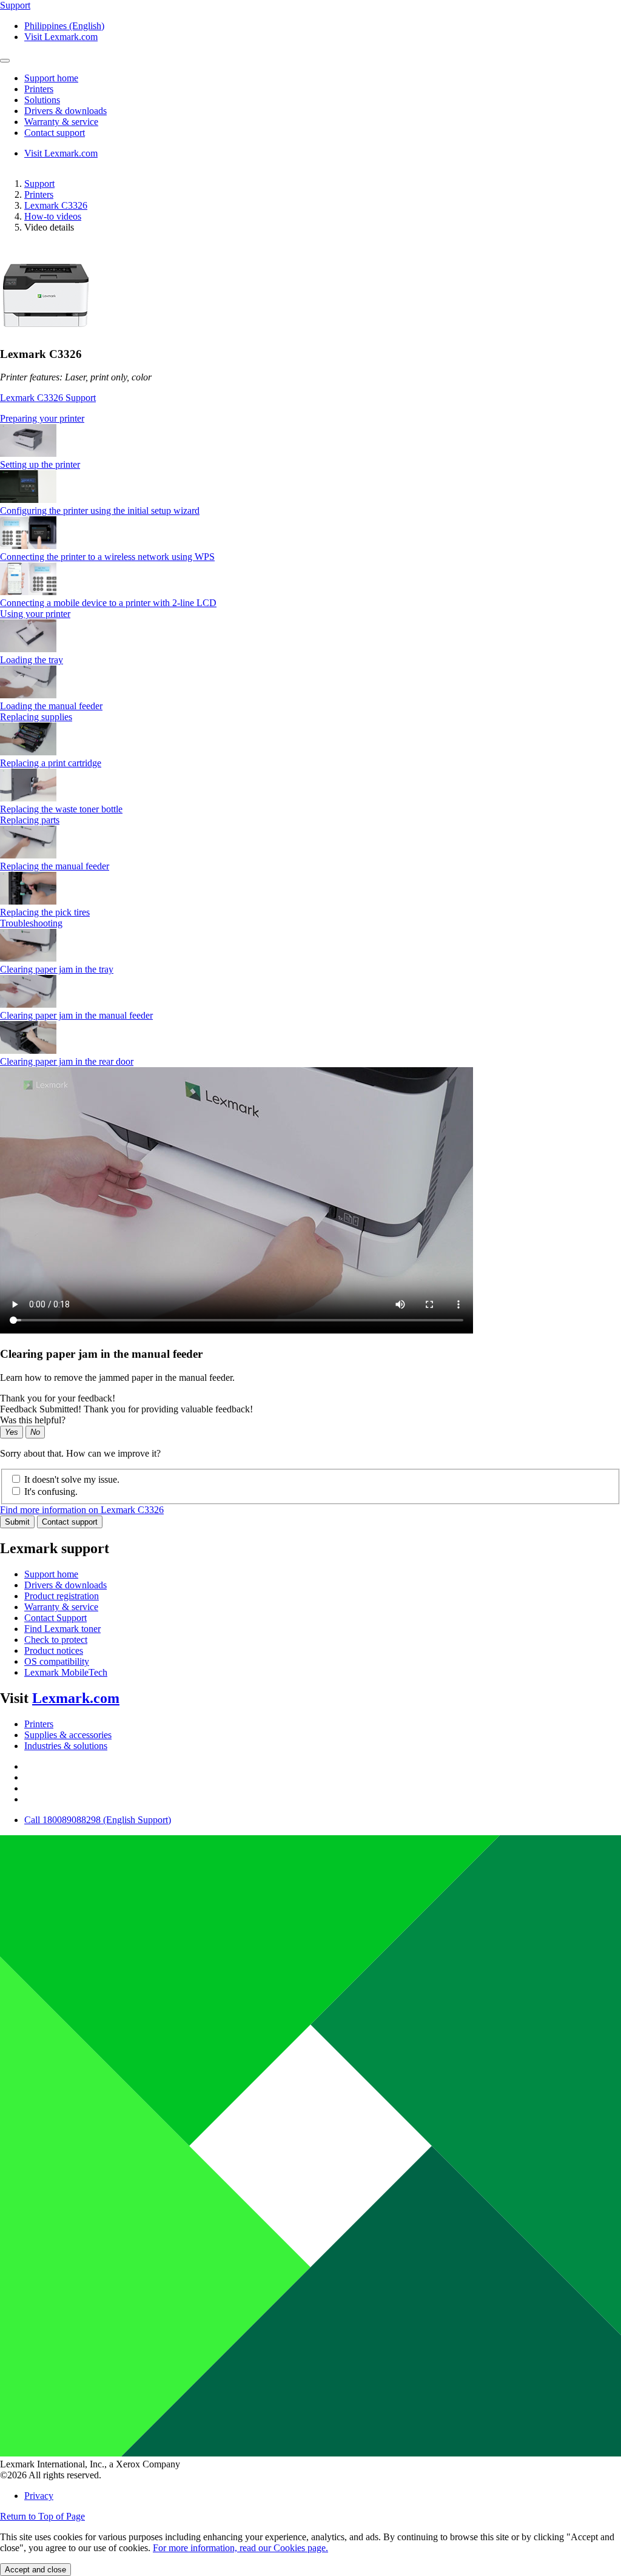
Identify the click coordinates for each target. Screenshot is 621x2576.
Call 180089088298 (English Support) (98, 1820)
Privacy (39, 2496)
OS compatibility (57, 1661)
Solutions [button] (42, 100)
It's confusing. (51, 1492)
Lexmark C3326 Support (48, 398)
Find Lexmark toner (62, 1629)
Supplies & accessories (68, 1735)
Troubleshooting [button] (31, 923)
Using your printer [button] (35, 614)
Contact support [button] (55, 133)
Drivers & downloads (65, 1585)
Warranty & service (61, 1607)
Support (39, 184)
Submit (17, 1522)
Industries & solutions (66, 1746)
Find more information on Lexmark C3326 (82, 1510)
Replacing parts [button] (30, 820)
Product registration (62, 1596)
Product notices (54, 1650)
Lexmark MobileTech (66, 1672)
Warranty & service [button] (61, 122)
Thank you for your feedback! (58, 1398)
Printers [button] (39, 89)
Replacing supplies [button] (36, 717)
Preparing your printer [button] (42, 418)
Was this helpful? (33, 1420)
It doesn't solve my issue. (72, 1479)
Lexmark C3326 (56, 205)
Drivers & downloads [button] (65, 111)
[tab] (310, 419)
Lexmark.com (76, 1698)
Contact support (70, 1522)
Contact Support (55, 1618)
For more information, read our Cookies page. (240, 2548)
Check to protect (56, 1640)
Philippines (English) (64, 26)
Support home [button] (51, 78)
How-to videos (53, 216)
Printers (39, 194)
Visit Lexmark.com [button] (61, 37)
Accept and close (35, 2570)
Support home (51, 1574)
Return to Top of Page (42, 2516)
